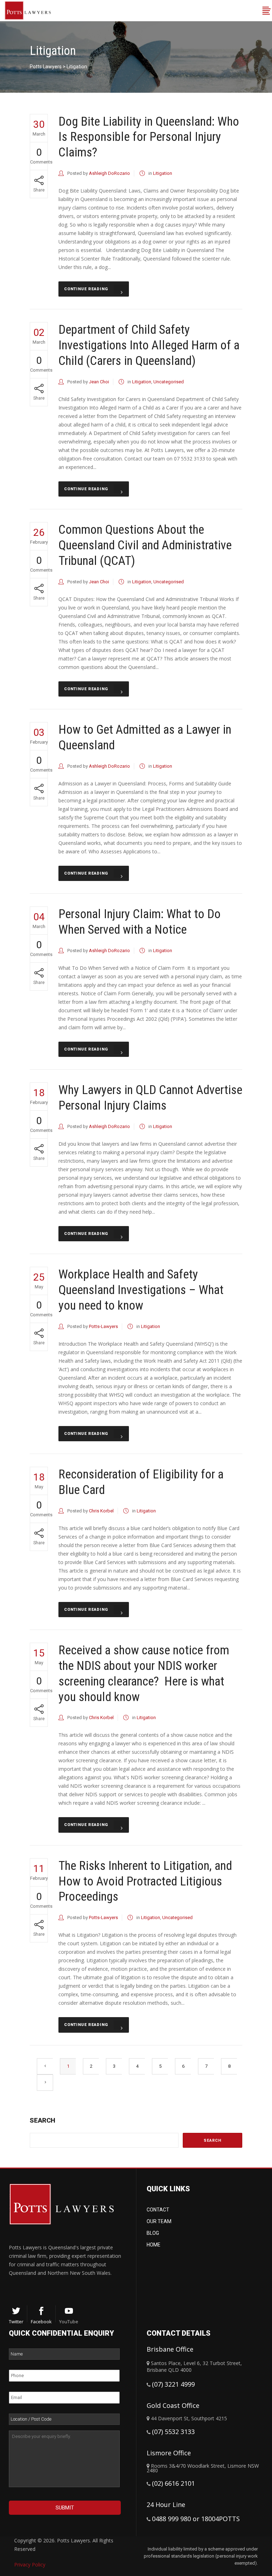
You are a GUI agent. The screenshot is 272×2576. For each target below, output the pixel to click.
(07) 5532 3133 (173, 2432)
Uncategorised (169, 382)
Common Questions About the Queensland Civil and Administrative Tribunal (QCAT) (145, 545)
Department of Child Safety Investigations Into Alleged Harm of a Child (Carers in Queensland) (149, 345)
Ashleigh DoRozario (109, 173)
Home (154, 2245)
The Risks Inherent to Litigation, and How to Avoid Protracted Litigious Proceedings (145, 1881)
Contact (158, 2210)
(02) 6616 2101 (173, 2483)
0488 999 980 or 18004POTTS (196, 2519)
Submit (65, 2508)
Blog (153, 2233)
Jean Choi (99, 382)
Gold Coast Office (173, 2405)
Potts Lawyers (46, 67)
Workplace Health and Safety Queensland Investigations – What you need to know (141, 1290)
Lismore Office (169, 2453)
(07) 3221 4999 (173, 2384)
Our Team (159, 2221)
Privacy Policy (30, 2564)
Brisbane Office (170, 2349)
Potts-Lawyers (103, 1326)
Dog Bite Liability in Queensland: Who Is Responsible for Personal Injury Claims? (149, 137)
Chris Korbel (101, 1511)
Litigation (163, 173)
